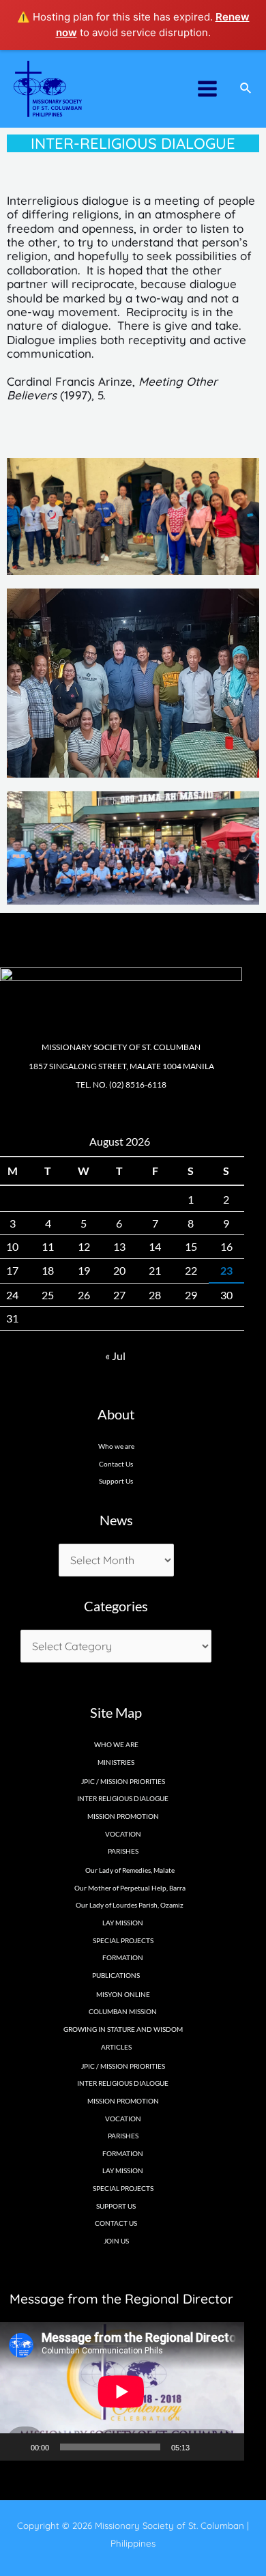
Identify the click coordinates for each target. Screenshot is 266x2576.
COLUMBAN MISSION (123, 2011)
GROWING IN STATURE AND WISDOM (123, 2029)
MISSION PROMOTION (123, 1816)
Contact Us (116, 1464)
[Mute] (205, 2447)
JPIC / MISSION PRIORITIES (123, 1781)
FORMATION (123, 1957)
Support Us (116, 1481)
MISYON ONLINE (123, 1994)
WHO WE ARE (116, 1744)
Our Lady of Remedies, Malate (130, 1870)
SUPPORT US (116, 2206)
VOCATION (123, 1834)
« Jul (115, 1356)
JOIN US (116, 2241)
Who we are (116, 1446)
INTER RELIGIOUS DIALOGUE (123, 1798)
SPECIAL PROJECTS (123, 1940)
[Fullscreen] (226, 2447)
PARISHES (123, 2136)
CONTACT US (116, 2223)
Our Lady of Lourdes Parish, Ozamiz (130, 1905)
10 (12, 1246)
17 (12, 1270)
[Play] (16, 2447)
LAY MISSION (123, 1923)
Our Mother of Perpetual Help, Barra (130, 1888)
